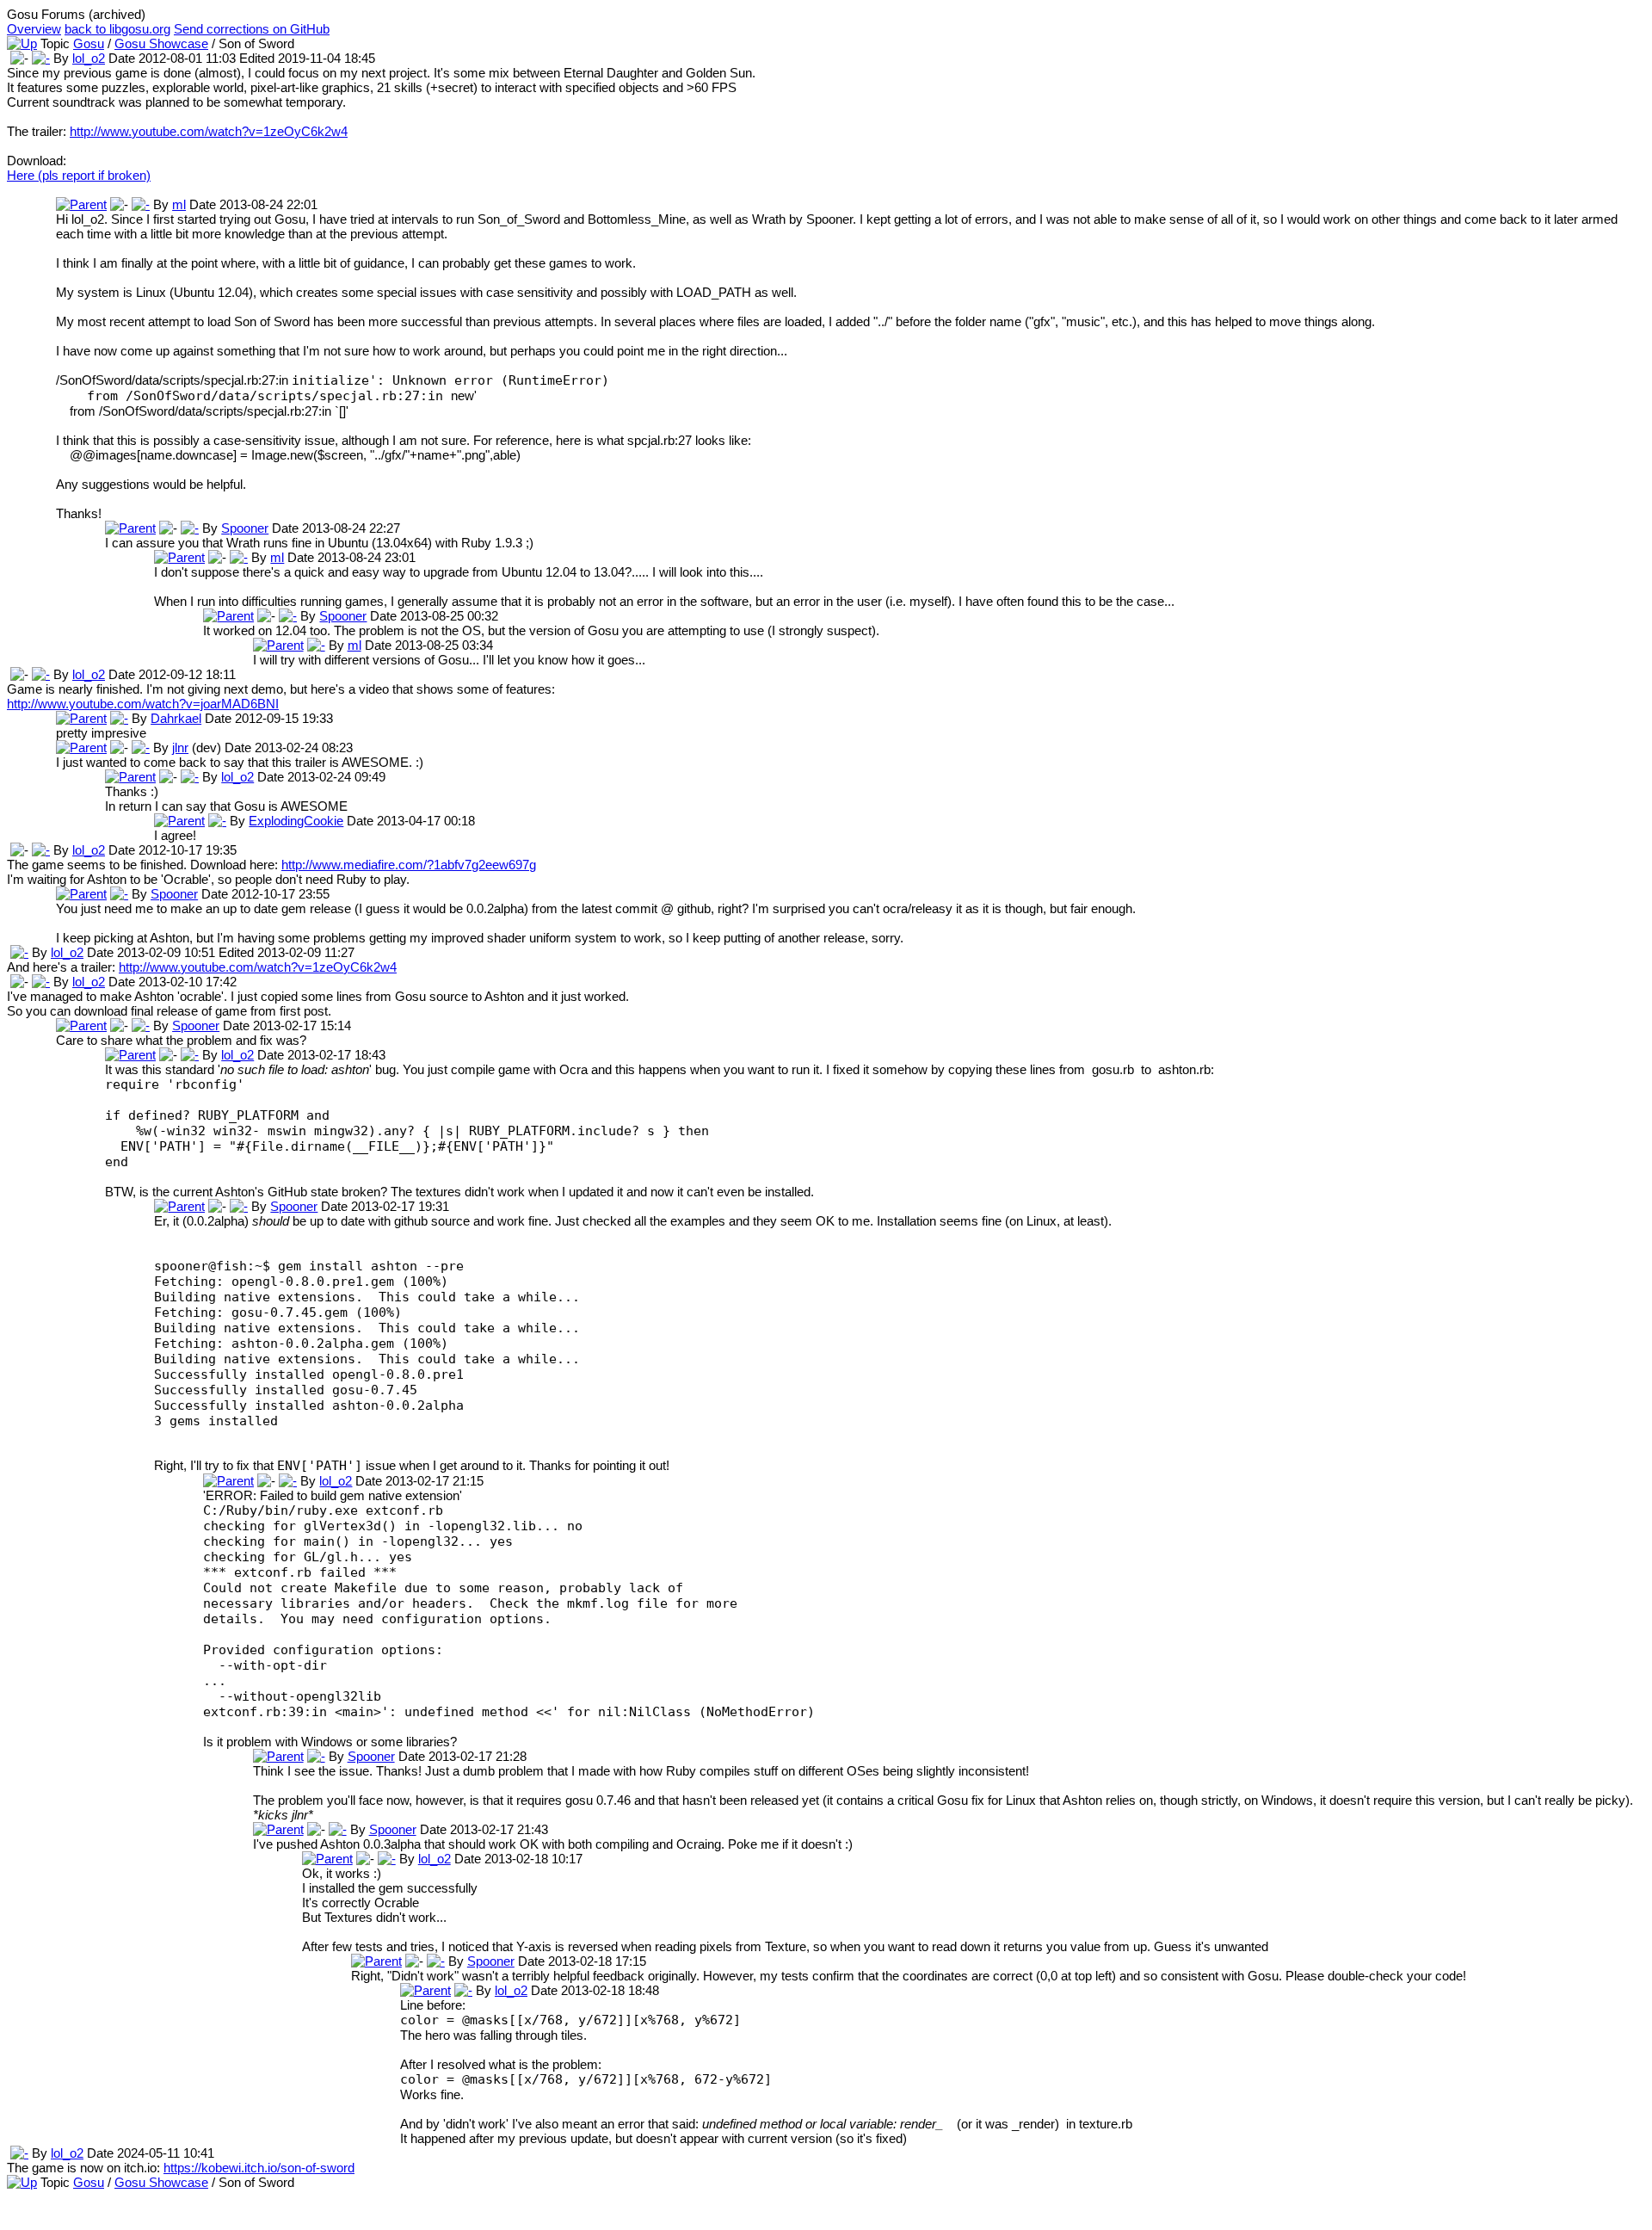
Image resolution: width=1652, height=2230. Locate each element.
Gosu (89, 43)
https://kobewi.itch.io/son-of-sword (259, 2168)
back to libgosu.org (117, 29)
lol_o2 (89, 58)
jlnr (180, 747)
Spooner (245, 528)
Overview (34, 29)
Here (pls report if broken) (79, 175)
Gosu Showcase (161, 43)
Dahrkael (176, 718)
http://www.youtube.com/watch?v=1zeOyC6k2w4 (209, 131)
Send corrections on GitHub (252, 29)
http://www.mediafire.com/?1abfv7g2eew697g (409, 865)
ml (179, 204)
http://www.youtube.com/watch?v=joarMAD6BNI (143, 704)
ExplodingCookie (296, 821)
